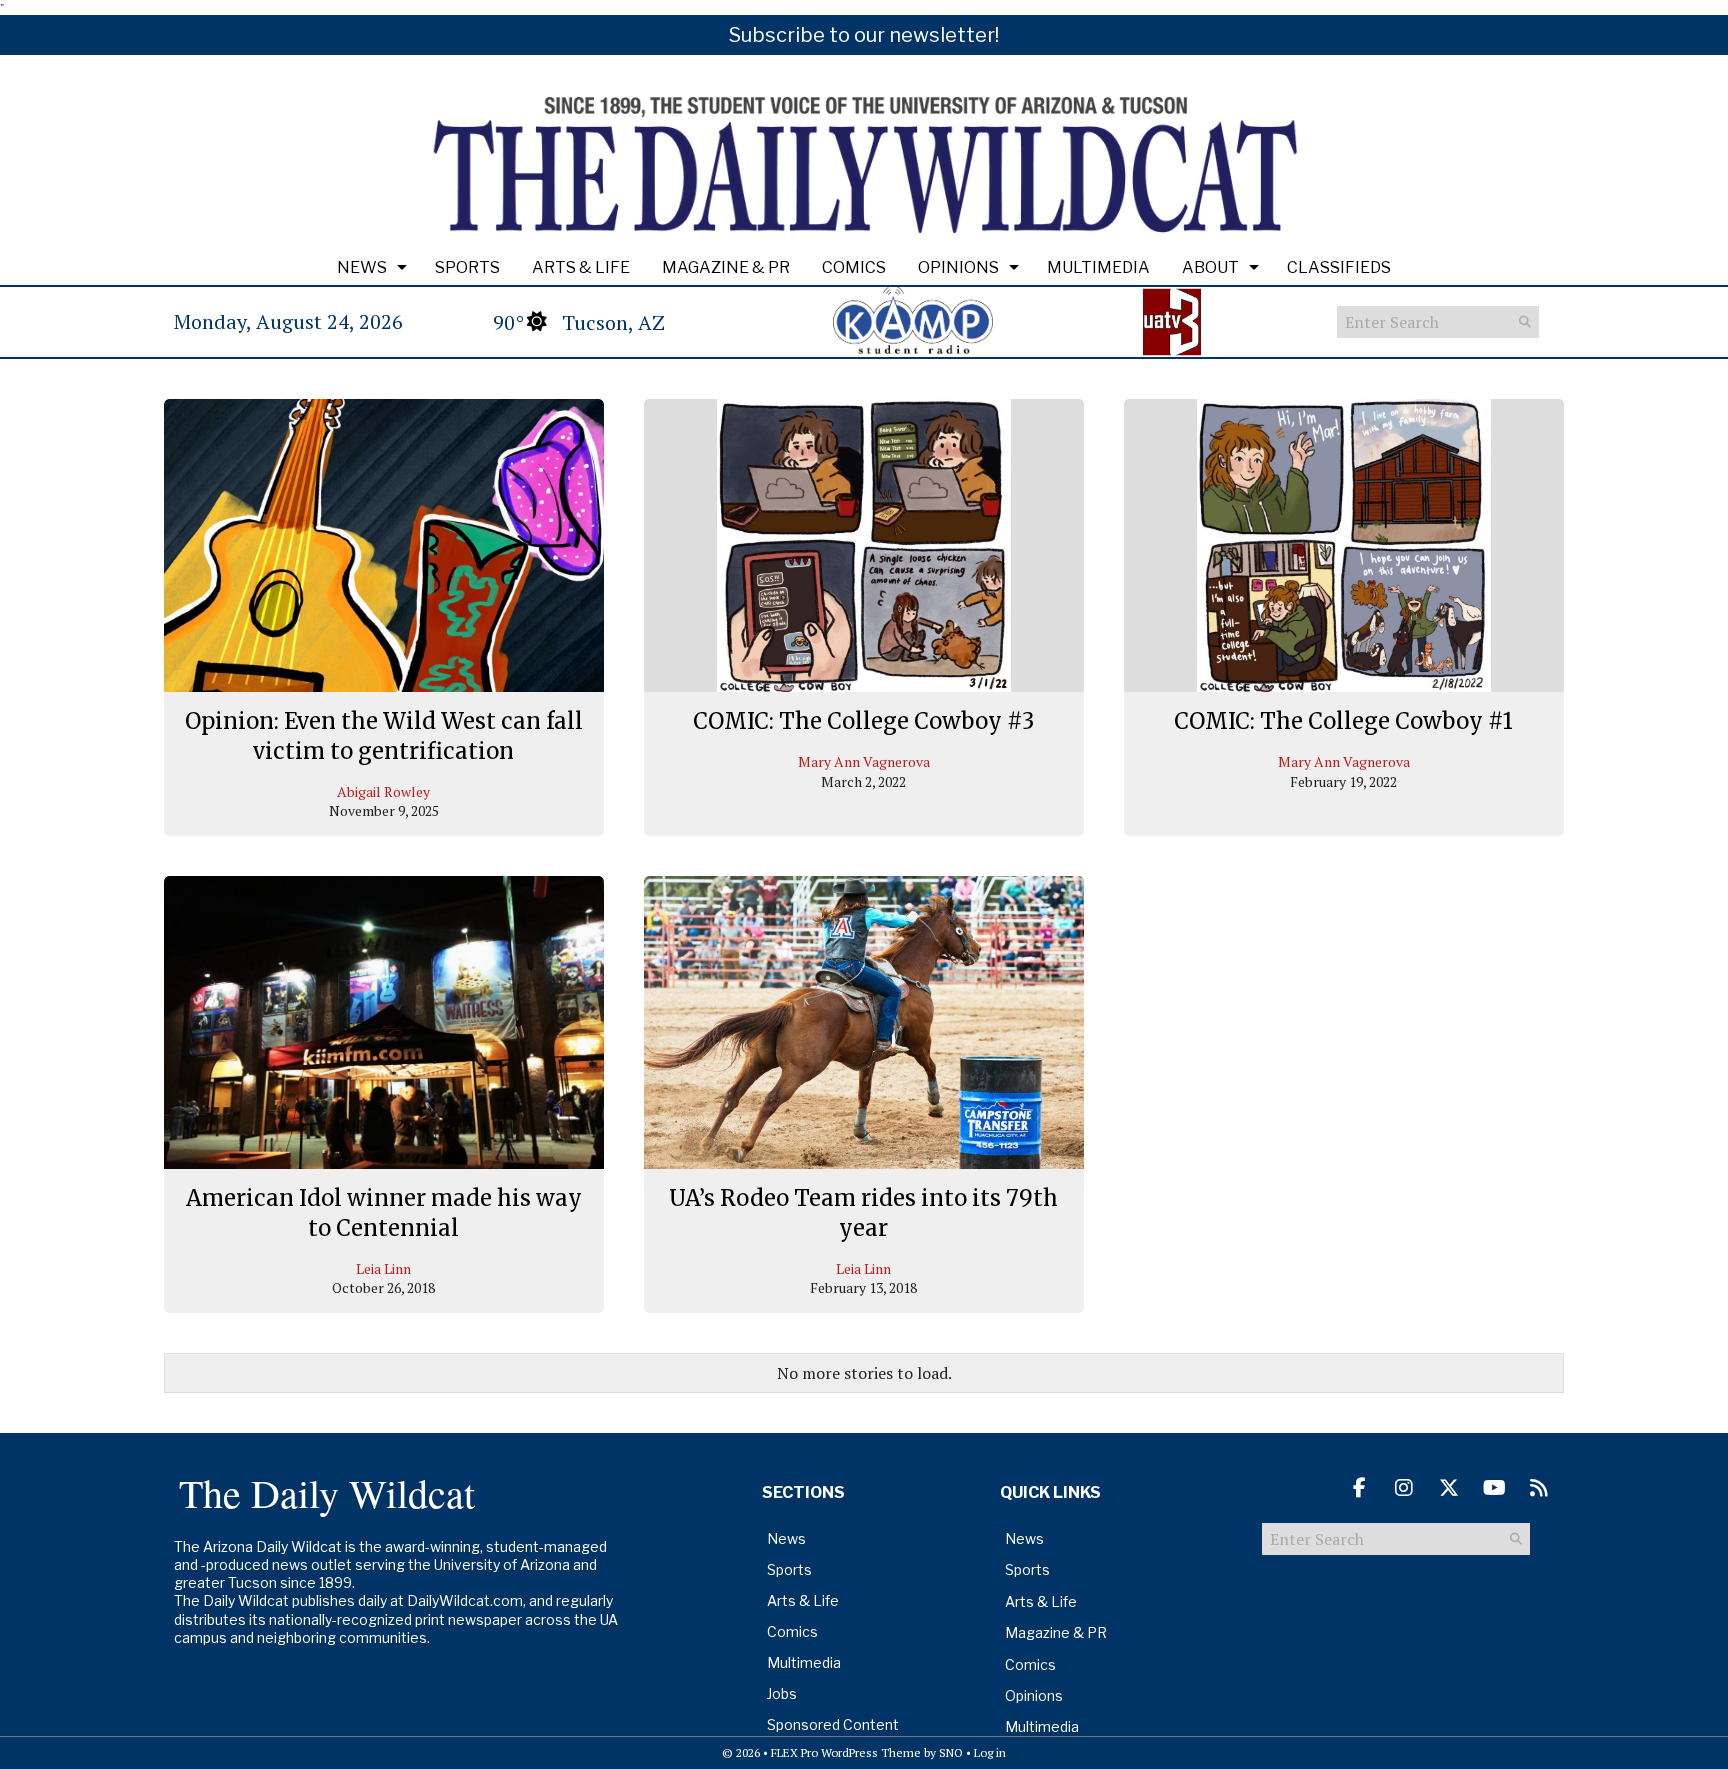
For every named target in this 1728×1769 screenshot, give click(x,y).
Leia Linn (383, 1268)
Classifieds (1339, 267)
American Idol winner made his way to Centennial (384, 1213)
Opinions (958, 267)
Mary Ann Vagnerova (864, 761)
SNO (951, 1752)
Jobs (782, 1693)
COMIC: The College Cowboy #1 (1343, 721)
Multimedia (1098, 267)
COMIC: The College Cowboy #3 (863, 721)
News (362, 267)
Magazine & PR (726, 267)
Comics (854, 267)
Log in (990, 1752)
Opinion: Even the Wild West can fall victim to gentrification (384, 736)
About (1210, 267)
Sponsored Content (833, 1724)
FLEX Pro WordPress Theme (846, 1752)
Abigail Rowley (383, 791)
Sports (467, 267)
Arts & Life (581, 267)
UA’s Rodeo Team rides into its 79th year (863, 1213)
